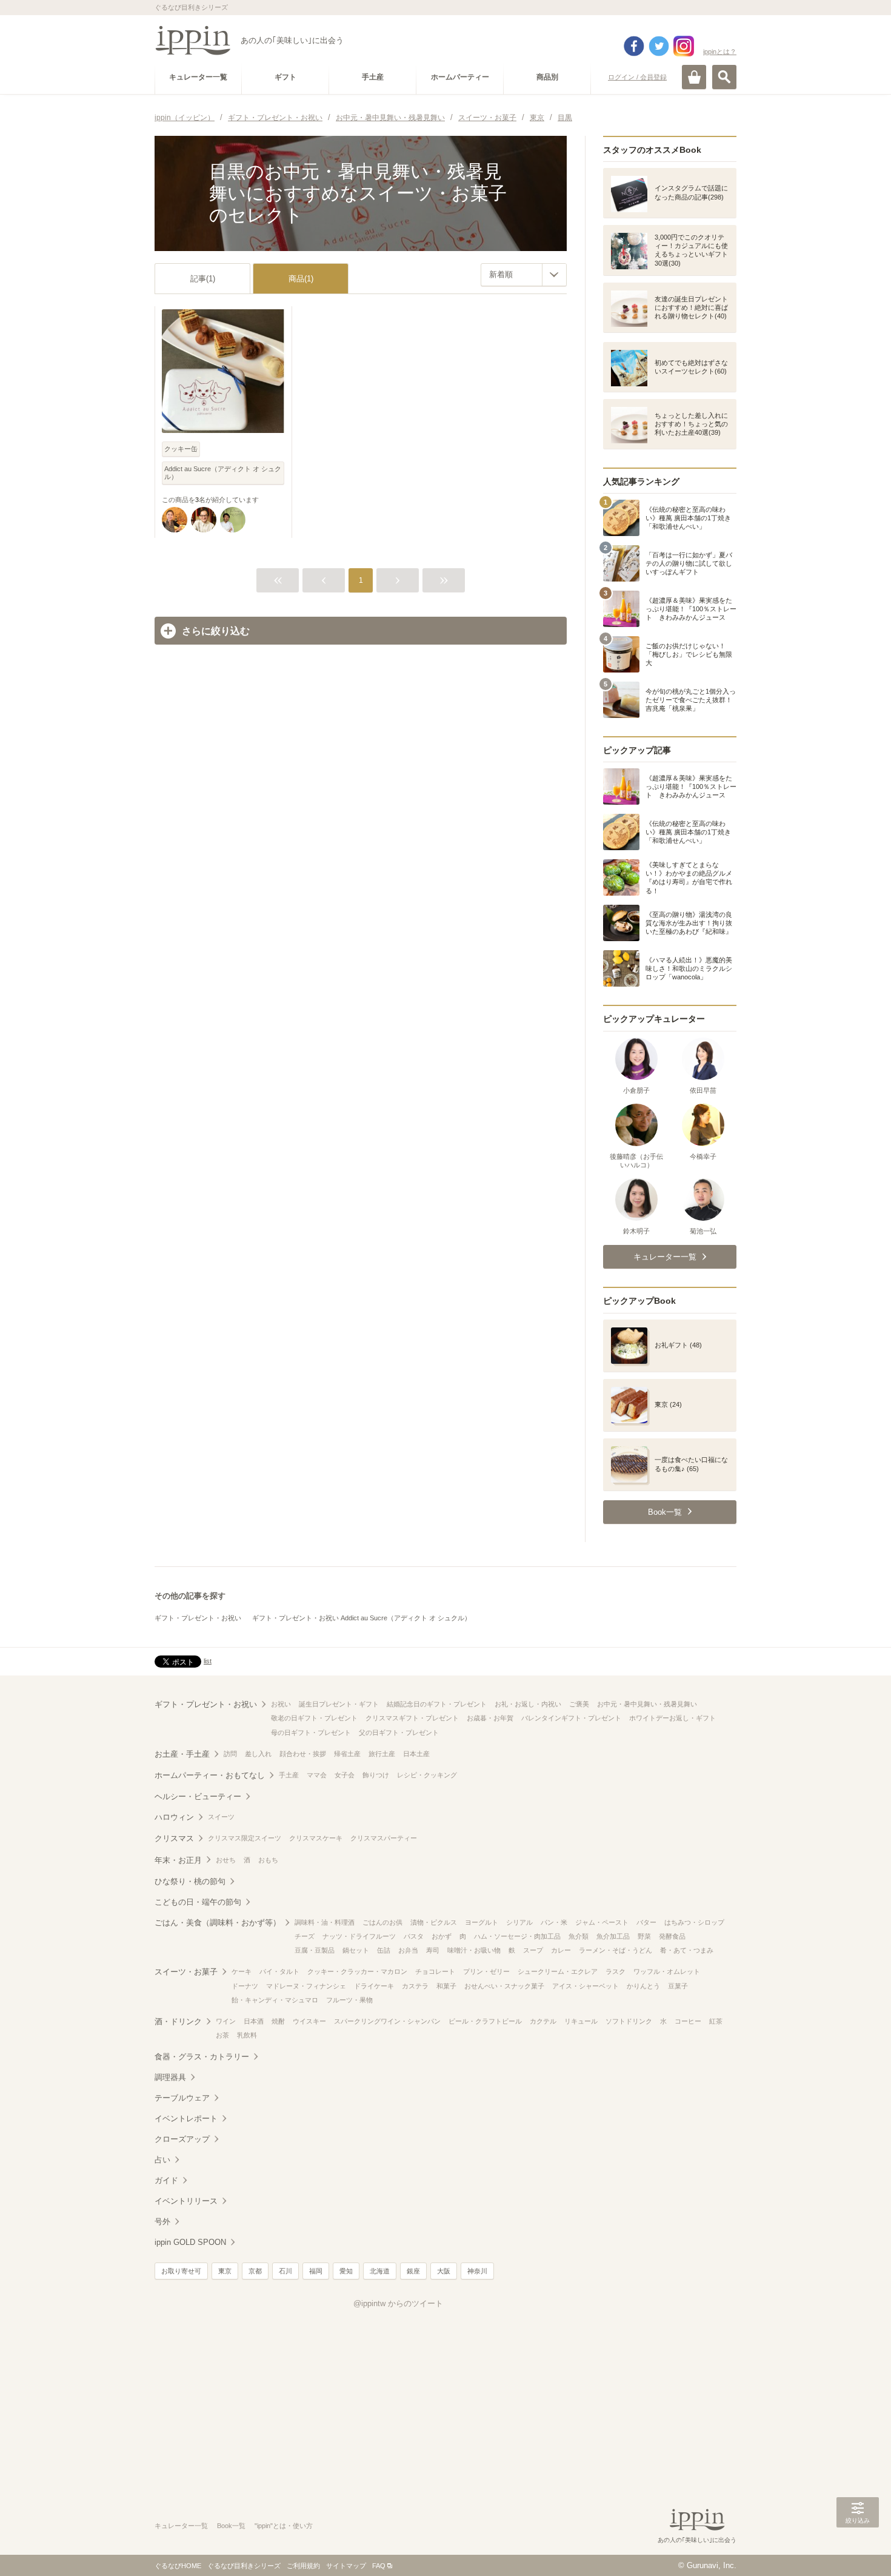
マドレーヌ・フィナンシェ (306, 1986)
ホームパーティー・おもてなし (210, 1775)
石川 (285, 2271)
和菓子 (446, 1986)
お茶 (222, 2035)
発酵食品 (672, 1936)
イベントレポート (186, 2118)
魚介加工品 (613, 1936)
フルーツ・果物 (349, 2000)
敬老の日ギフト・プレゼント (314, 1718)
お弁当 (408, 1950)
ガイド (166, 2180)
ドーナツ (245, 1986)
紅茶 (716, 2021)
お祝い (281, 1704)
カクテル (543, 2021)
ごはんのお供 (382, 1922)
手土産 (289, 1775)
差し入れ (258, 1754)
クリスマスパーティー (384, 1838)
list (208, 1661)
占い (162, 2160)
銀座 (413, 2271)
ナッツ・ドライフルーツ (359, 1936)
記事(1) (203, 279)
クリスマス (174, 1838)
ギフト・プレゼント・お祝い (198, 1618)
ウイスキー (309, 2021)
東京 (225, 2271)
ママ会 (317, 1775)
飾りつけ (376, 1775)
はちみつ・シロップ (694, 1922)
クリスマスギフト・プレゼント (412, 1718)
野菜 (644, 1936)
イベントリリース (186, 2201)
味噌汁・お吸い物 (474, 1950)
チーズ (305, 1936)
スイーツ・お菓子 (186, 1972)
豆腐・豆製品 (315, 1950)
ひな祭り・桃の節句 (190, 1881)
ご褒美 (579, 1704)
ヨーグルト (482, 1922)
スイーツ (221, 1817)
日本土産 (416, 1754)
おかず (442, 1936)
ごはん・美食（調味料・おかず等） (218, 1923)
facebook (634, 46)
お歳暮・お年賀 (490, 1718)
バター (646, 1922)
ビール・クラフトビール (485, 2021)
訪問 (230, 1754)
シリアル (519, 1922)
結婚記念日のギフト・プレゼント (437, 1704)
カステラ (415, 1986)
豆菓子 (678, 1986)
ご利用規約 (303, 2566)
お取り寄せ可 (181, 2271)
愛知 (346, 2271)
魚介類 (579, 1936)
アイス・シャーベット (586, 1986)
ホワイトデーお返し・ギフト (672, 1718)
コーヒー (688, 2021)
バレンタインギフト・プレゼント (571, 1718)
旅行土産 (382, 1754)
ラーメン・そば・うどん (616, 1950)
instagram (684, 46)
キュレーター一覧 (181, 2526)
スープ (533, 1950)
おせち (226, 1860)
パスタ (414, 1936)
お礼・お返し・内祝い (528, 1704)
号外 (162, 2222)
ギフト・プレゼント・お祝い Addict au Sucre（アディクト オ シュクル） (362, 1618)
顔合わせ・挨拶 (303, 1754)
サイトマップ (346, 2566)
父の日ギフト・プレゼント (399, 1732)
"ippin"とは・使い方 (284, 2526)
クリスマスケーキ (316, 1838)
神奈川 (477, 2271)
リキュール (581, 2021)
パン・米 (554, 1922)
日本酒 (254, 2021)
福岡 (316, 2271)
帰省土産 (347, 1754)
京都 (255, 2271)
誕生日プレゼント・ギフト (339, 1704)
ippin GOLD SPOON (190, 2242)
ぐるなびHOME (178, 2566)
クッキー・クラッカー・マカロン (357, 1971)
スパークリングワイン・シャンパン (387, 2021)
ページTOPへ (858, 2549)
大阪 (444, 2271)
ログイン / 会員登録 (637, 77)
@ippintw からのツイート (398, 2303)
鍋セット (356, 1950)
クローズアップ (182, 2139)
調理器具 (170, 2077)
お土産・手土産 (182, 1754)
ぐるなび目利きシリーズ (244, 2566)
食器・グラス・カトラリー (202, 2057)
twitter (659, 46)
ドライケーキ (374, 1986)
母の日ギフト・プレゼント (311, 1732)
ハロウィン (174, 1817)
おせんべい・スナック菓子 (504, 1986)
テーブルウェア (182, 2098)
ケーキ (242, 1971)
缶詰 (384, 1950)
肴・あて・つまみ (687, 1950)
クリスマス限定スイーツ (245, 1838)
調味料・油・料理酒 (325, 1922)
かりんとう (643, 1986)
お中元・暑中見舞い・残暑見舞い (647, 1704)
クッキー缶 (181, 449)
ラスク (616, 1971)
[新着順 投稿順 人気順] (524, 275)
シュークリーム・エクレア (558, 1971)
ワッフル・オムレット (667, 1971)
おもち (268, 1860)
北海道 (380, 2271)
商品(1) (301, 279)
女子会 (345, 1775)
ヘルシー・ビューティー (198, 1796)
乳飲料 (247, 2035)
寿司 (433, 1950)
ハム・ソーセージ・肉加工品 (517, 1936)
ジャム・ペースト (602, 1922)
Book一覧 (231, 2526)
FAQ (379, 2566)
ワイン (226, 2021)
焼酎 (278, 2021)
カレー (561, 1950)
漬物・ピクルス (434, 1922)
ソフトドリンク (629, 2021)
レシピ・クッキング (427, 1775)
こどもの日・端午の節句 (198, 1902)
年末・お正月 (178, 1860)
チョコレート (435, 1971)
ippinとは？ (720, 52)
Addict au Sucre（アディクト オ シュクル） (223, 473)
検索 (724, 77)
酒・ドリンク (178, 2021)
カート (694, 77)
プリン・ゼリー (486, 1971)
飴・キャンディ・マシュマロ (275, 2000)
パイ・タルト (279, 1971)
